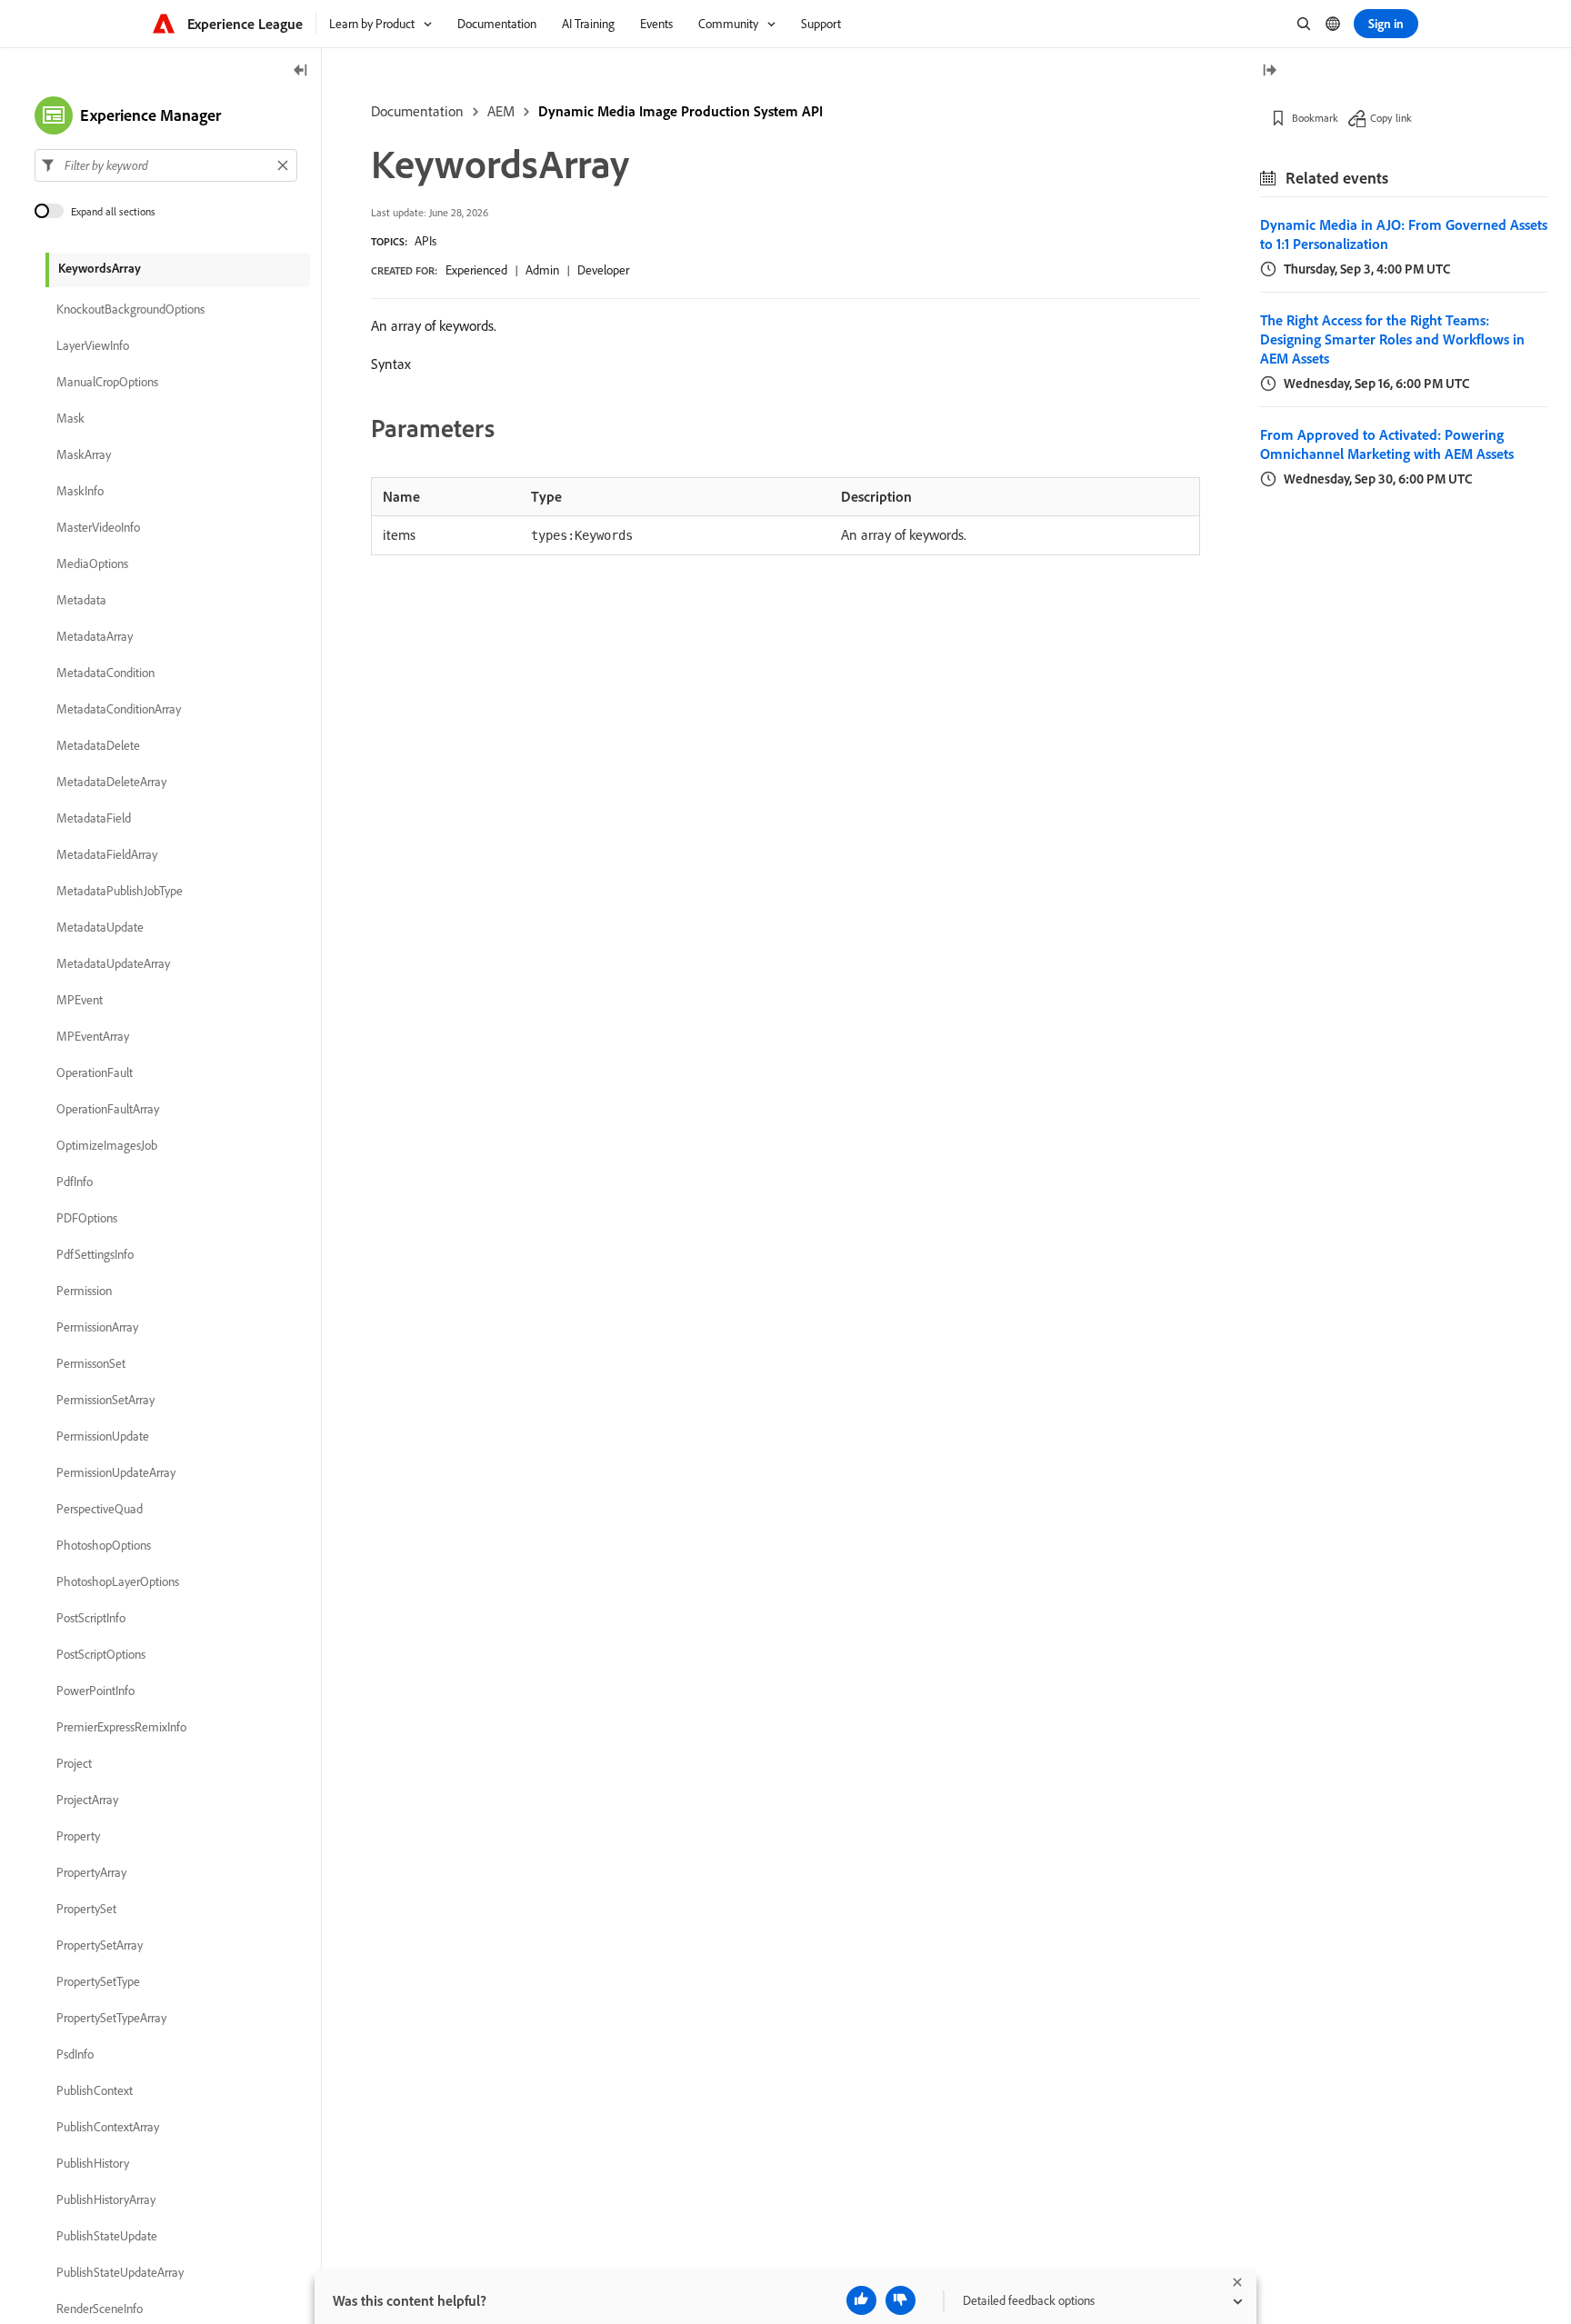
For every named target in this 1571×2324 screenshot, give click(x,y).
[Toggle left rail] (301, 71)
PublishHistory (93, 2163)
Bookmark (1315, 118)
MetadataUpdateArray (113, 963)
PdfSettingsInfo (95, 1254)
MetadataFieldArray (107, 854)
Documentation (417, 111)
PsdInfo (75, 2054)
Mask (70, 418)
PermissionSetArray (105, 1400)
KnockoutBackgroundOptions (130, 309)
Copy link (1391, 118)
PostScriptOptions (101, 1654)
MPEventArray (93, 1036)
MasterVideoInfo (98, 527)
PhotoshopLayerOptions (118, 1581)
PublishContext (95, 2090)
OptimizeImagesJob (107, 1145)
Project (74, 1763)
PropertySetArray (100, 1945)
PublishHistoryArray (106, 2199)
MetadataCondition (105, 673)
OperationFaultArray (108, 1109)
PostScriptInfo (91, 1618)
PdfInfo (75, 1182)
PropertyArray (91, 1872)
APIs (425, 241)
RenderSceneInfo (100, 2309)
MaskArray (84, 454)
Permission (84, 1291)
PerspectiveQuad (100, 1509)
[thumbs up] (861, 2300)
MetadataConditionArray (119, 709)
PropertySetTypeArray (111, 2018)
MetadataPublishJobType (120, 891)
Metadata (81, 600)
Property (78, 1836)
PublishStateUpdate (107, 2236)
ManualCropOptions (107, 382)
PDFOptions (87, 1218)
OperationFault (95, 1072)
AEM (501, 111)
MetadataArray (95, 636)
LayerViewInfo (93, 345)
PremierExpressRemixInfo (121, 1727)
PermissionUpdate (103, 1436)
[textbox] (166, 165)
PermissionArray (97, 1327)
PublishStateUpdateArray (120, 2272)
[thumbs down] (901, 2300)
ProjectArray (87, 1800)
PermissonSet (91, 1363)
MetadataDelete (98, 745)
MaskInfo (80, 491)
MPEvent (80, 1000)
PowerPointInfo (95, 1691)
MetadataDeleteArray (111, 782)
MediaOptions (92, 564)
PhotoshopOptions (104, 1545)
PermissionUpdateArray (116, 1472)
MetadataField (94, 818)
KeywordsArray (100, 268)
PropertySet (86, 1909)
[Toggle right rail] (1269, 71)
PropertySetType (98, 1981)
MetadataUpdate (100, 927)
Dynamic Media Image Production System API (680, 111)
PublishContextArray (108, 2127)
